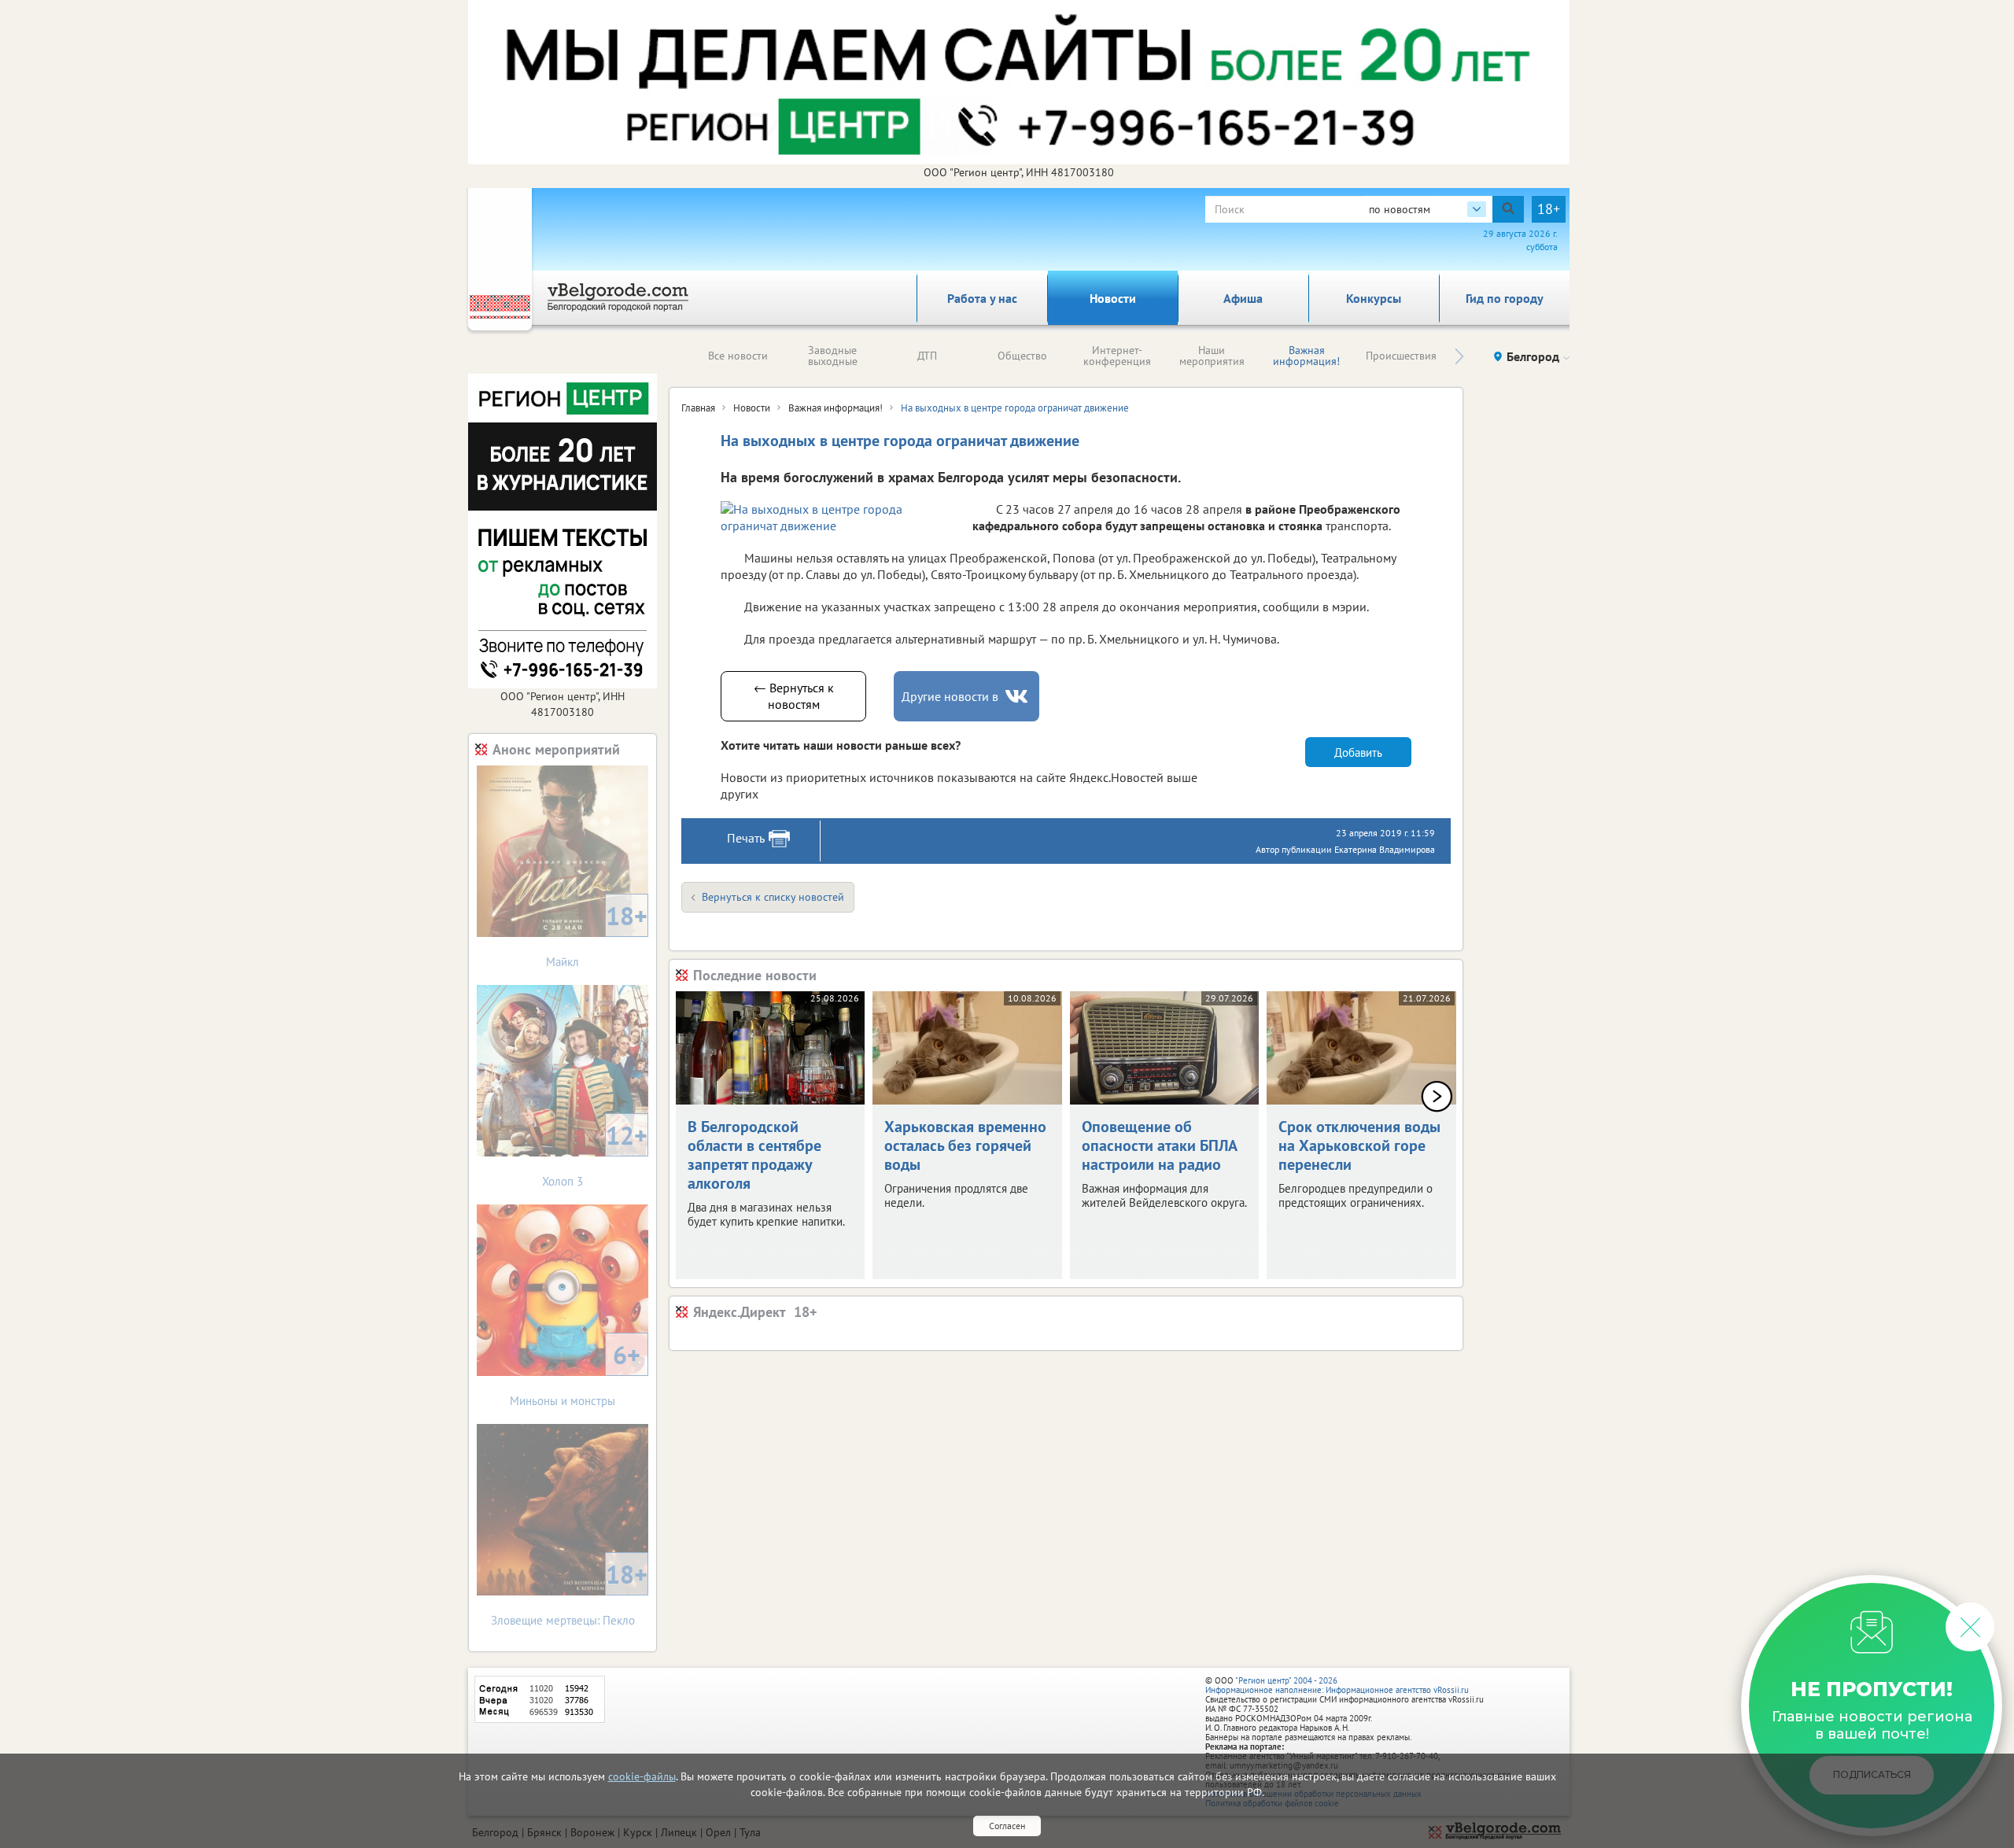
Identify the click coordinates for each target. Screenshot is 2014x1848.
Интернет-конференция (1117, 356)
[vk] (1018, 697)
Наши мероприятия (1212, 356)
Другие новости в (950, 696)
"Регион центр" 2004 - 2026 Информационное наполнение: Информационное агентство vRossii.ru (1337, 1685)
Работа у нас (982, 298)
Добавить (1358, 752)
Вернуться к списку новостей (773, 897)
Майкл (597, 934)
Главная (698, 408)
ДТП (927, 356)
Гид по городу (1505, 298)
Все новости (738, 356)
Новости (1113, 298)
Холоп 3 (595, 1154)
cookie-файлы (642, 1776)
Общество (1022, 356)
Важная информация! (1306, 356)
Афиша (1243, 298)
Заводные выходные (833, 356)
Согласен (1007, 1826)
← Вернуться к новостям (794, 696)
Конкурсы (1374, 298)
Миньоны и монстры (575, 1373)
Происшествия (1401, 356)
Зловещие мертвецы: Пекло (570, 1593)
